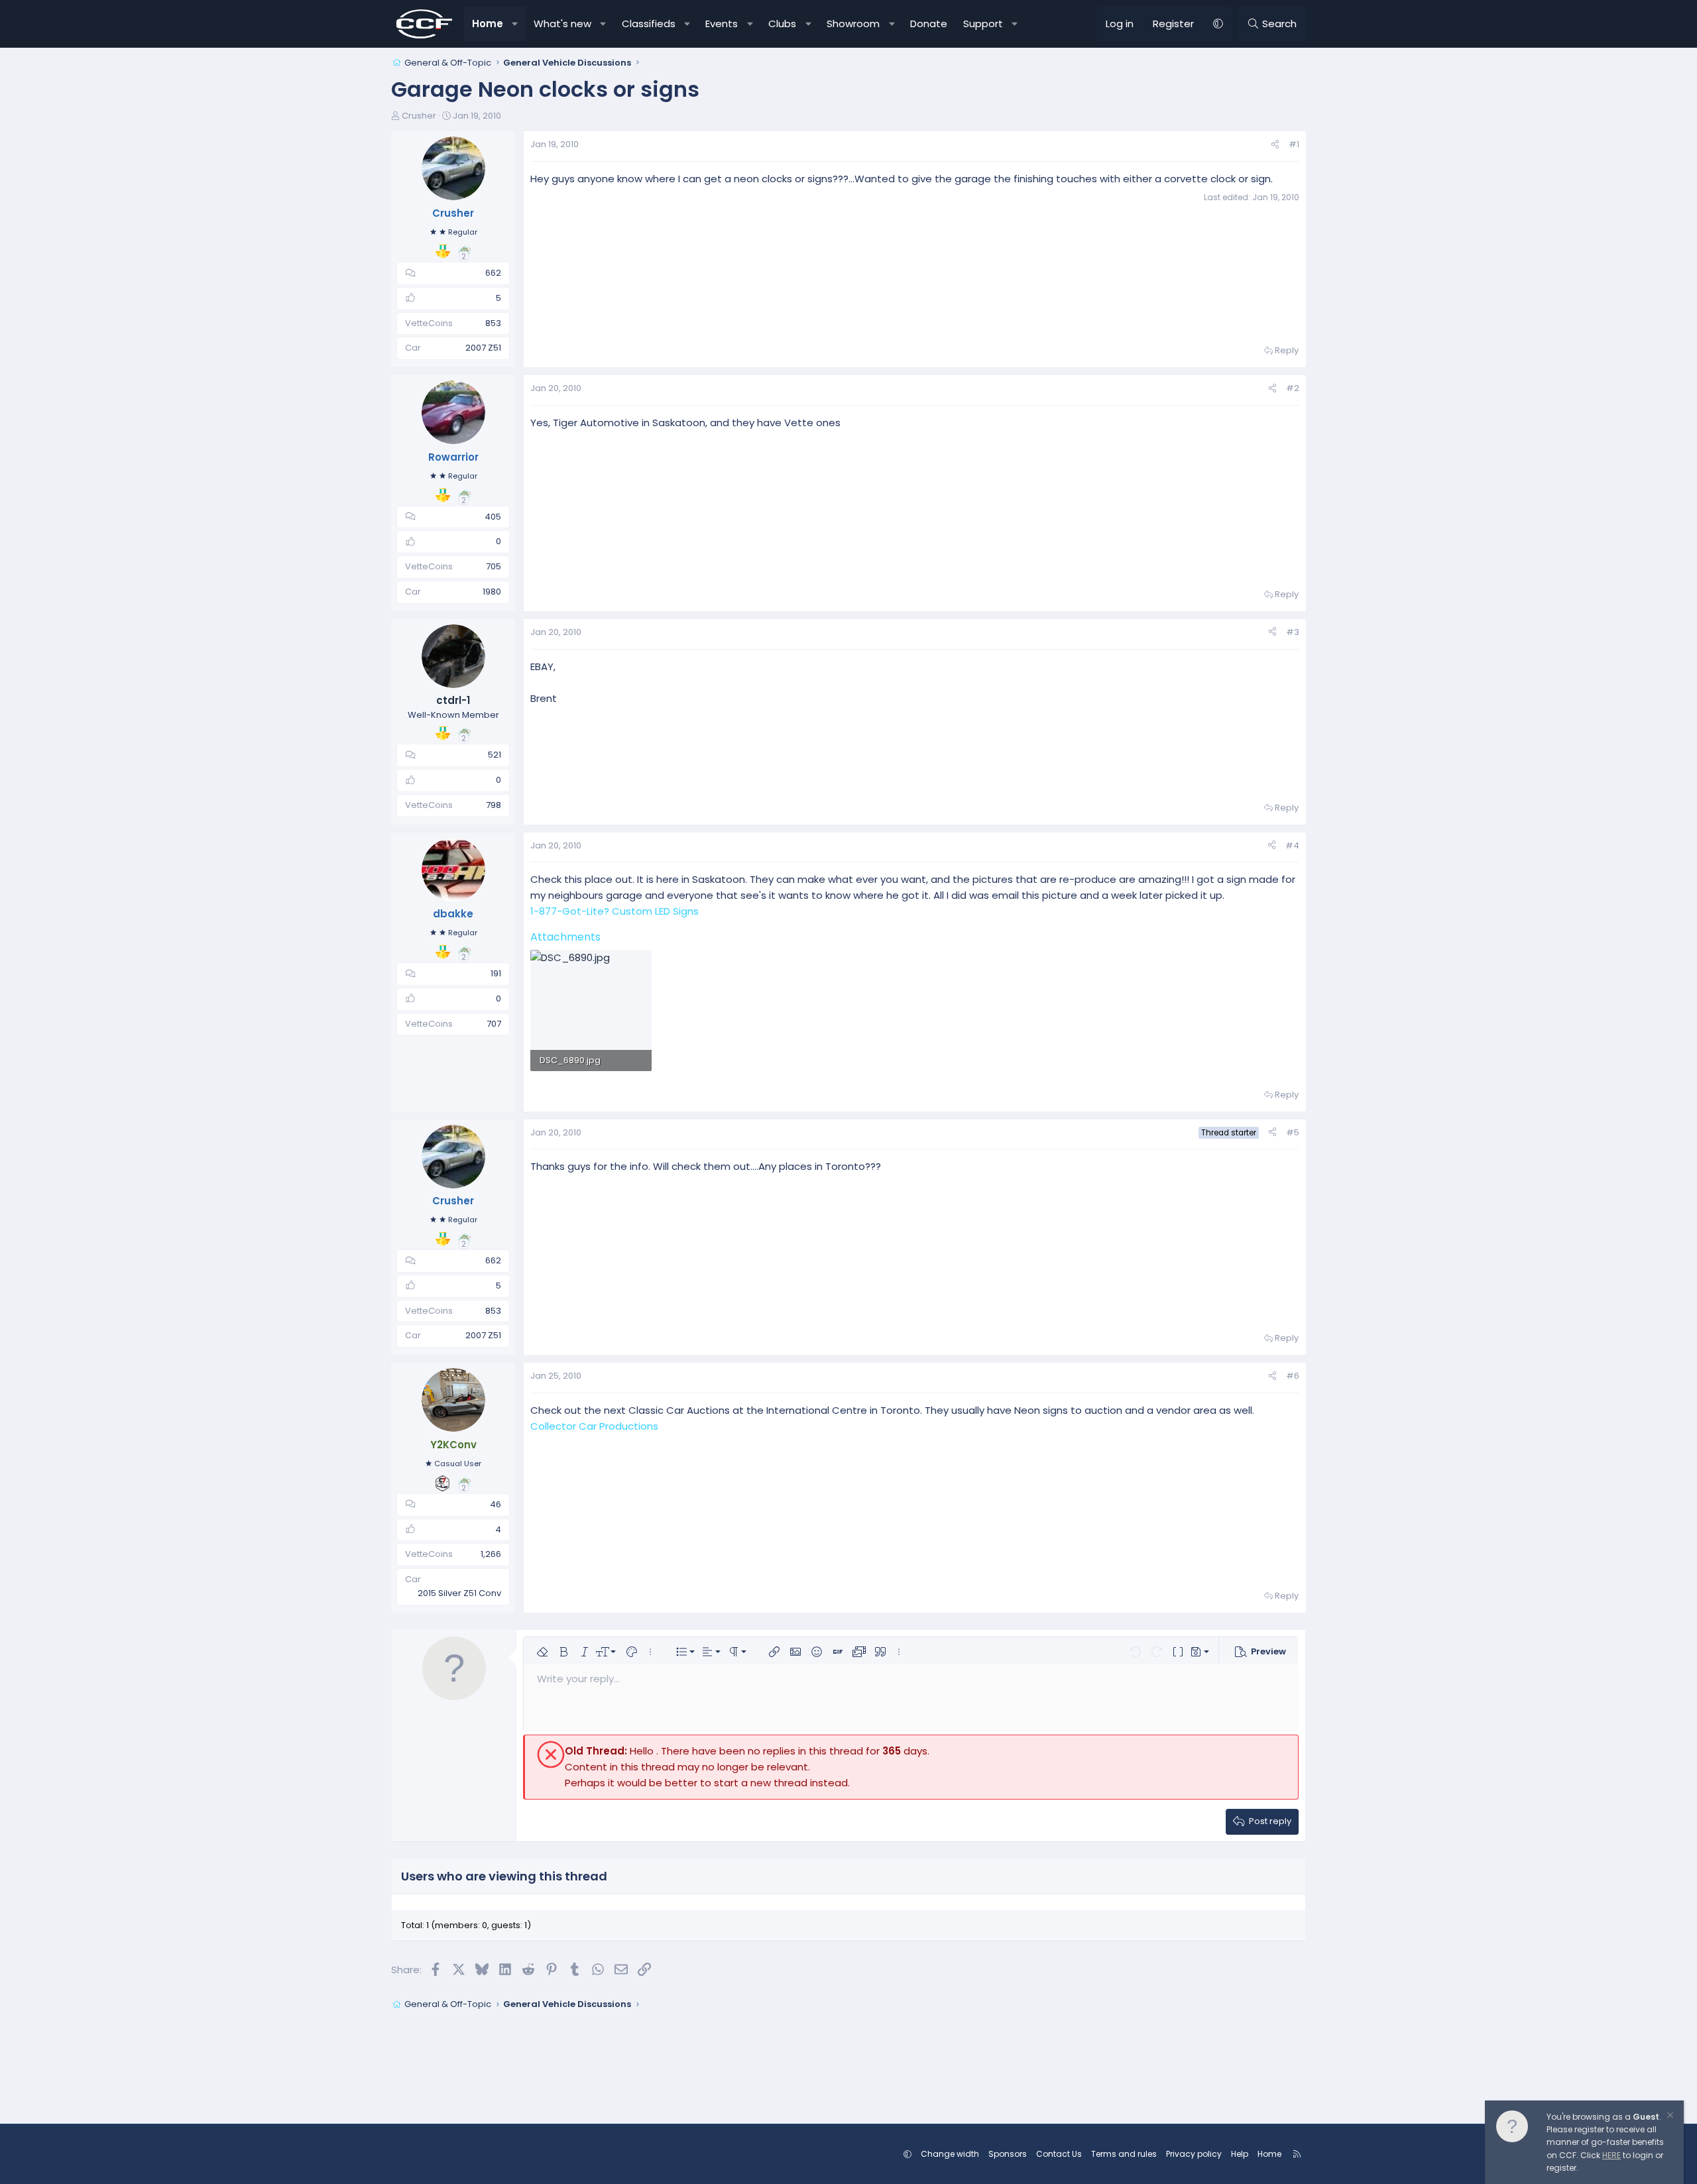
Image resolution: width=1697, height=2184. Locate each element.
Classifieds (649, 24)
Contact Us (1059, 2154)
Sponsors (1008, 2154)
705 (494, 566)
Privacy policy (1194, 2154)
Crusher (419, 116)
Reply (1287, 350)
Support (983, 24)
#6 (1293, 1376)
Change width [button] (950, 2154)
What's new (562, 24)
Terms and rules (1124, 2154)
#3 (1293, 632)
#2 (1293, 388)
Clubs (782, 24)
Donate (929, 24)
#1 (1294, 144)
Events (722, 24)
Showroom (853, 24)
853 (493, 323)
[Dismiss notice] (1669, 2117)
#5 (1293, 1132)
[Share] (1275, 145)
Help (1240, 2154)
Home (488, 24)
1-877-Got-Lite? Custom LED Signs (614, 911)
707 (494, 1024)
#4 (1292, 845)
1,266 (491, 1554)
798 (494, 805)
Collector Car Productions (594, 1426)
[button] (515, 24)
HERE (1611, 2155)
